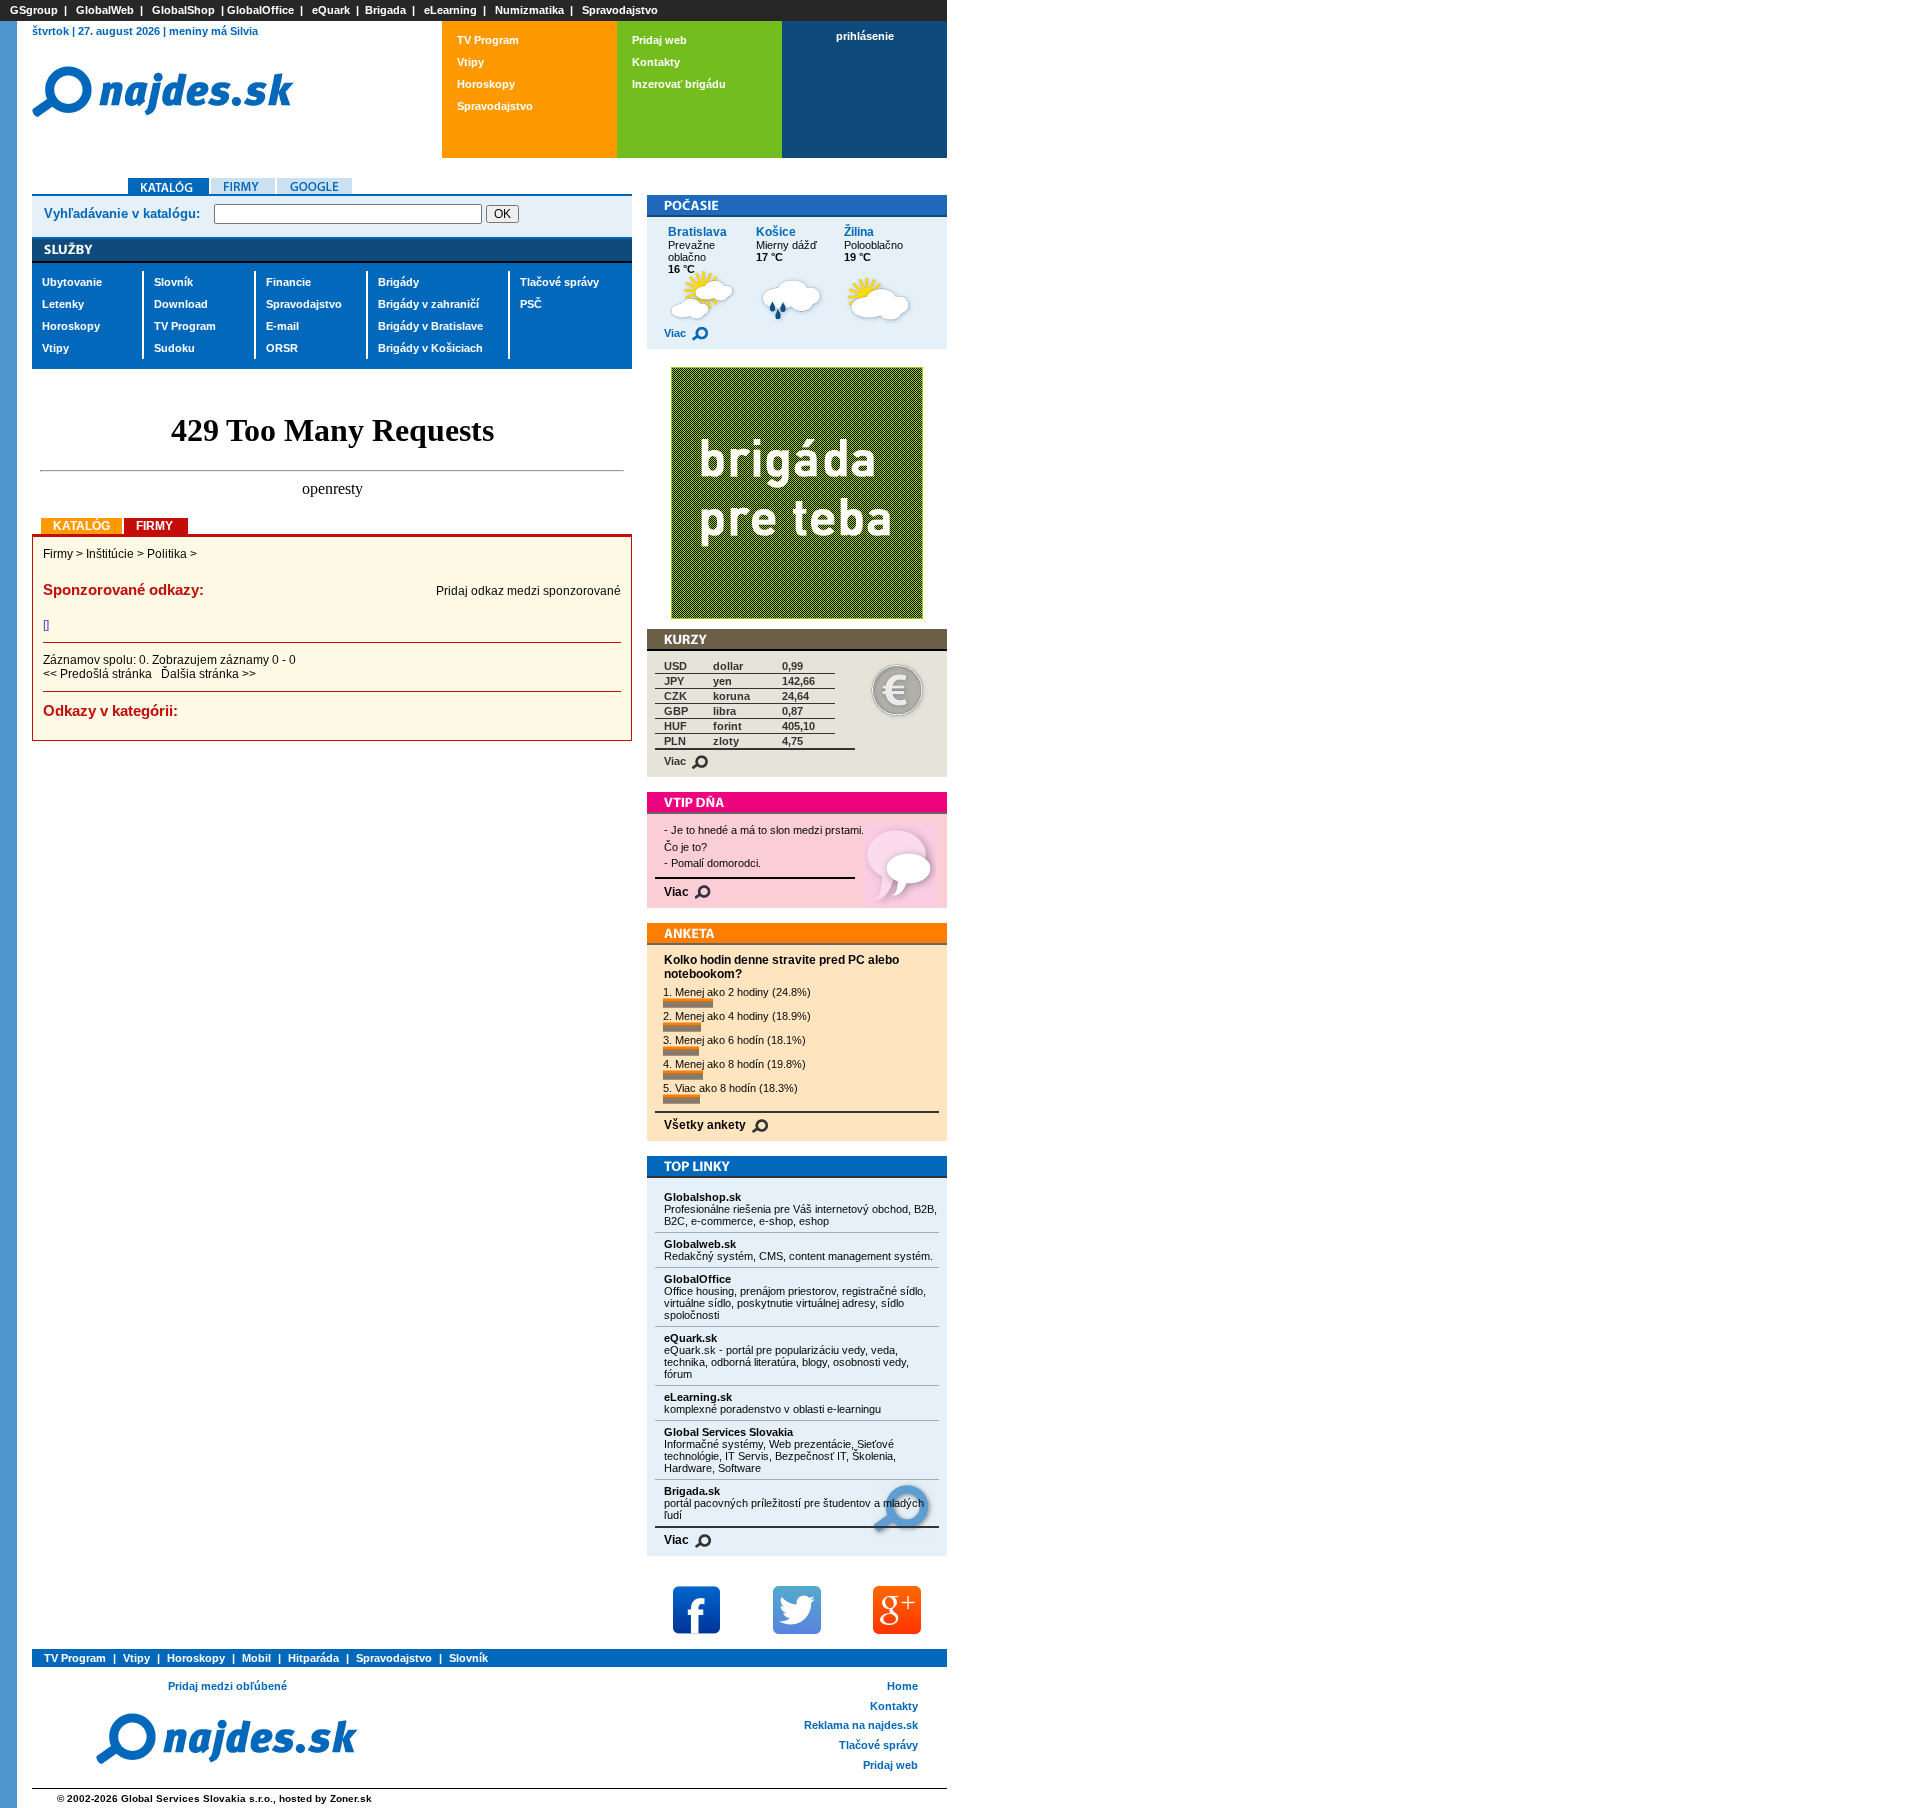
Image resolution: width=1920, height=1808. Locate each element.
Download (181, 304)
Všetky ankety (706, 1125)
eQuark (331, 10)
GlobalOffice (260, 10)
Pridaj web (659, 40)
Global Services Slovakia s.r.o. (197, 1798)
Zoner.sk (351, 1798)
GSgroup (34, 10)
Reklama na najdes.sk (861, 1725)
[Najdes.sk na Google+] (897, 1610)
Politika (167, 554)
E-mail (282, 326)
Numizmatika (529, 10)
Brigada (385, 10)
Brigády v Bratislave (430, 326)
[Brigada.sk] (797, 615)
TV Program (488, 40)
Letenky (63, 304)
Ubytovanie (72, 282)
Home (902, 1686)
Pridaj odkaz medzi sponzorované (528, 591)
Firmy (58, 554)
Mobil (256, 1658)
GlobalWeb (105, 10)
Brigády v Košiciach (430, 348)
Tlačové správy (559, 282)
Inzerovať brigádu (679, 84)
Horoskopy (486, 84)
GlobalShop (183, 10)
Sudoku (174, 348)
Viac (676, 333)
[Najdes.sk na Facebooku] (697, 1610)
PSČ (531, 304)
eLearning (450, 10)
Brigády (398, 282)
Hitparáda (313, 1658)
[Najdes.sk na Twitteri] (797, 1610)
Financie (288, 282)
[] (46, 625)
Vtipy (470, 62)
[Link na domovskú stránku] (163, 142)
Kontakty (656, 62)
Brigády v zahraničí (428, 304)
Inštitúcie (110, 554)
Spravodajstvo (620, 10)
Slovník (173, 282)
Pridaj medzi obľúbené (227, 1686)
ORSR (282, 348)
